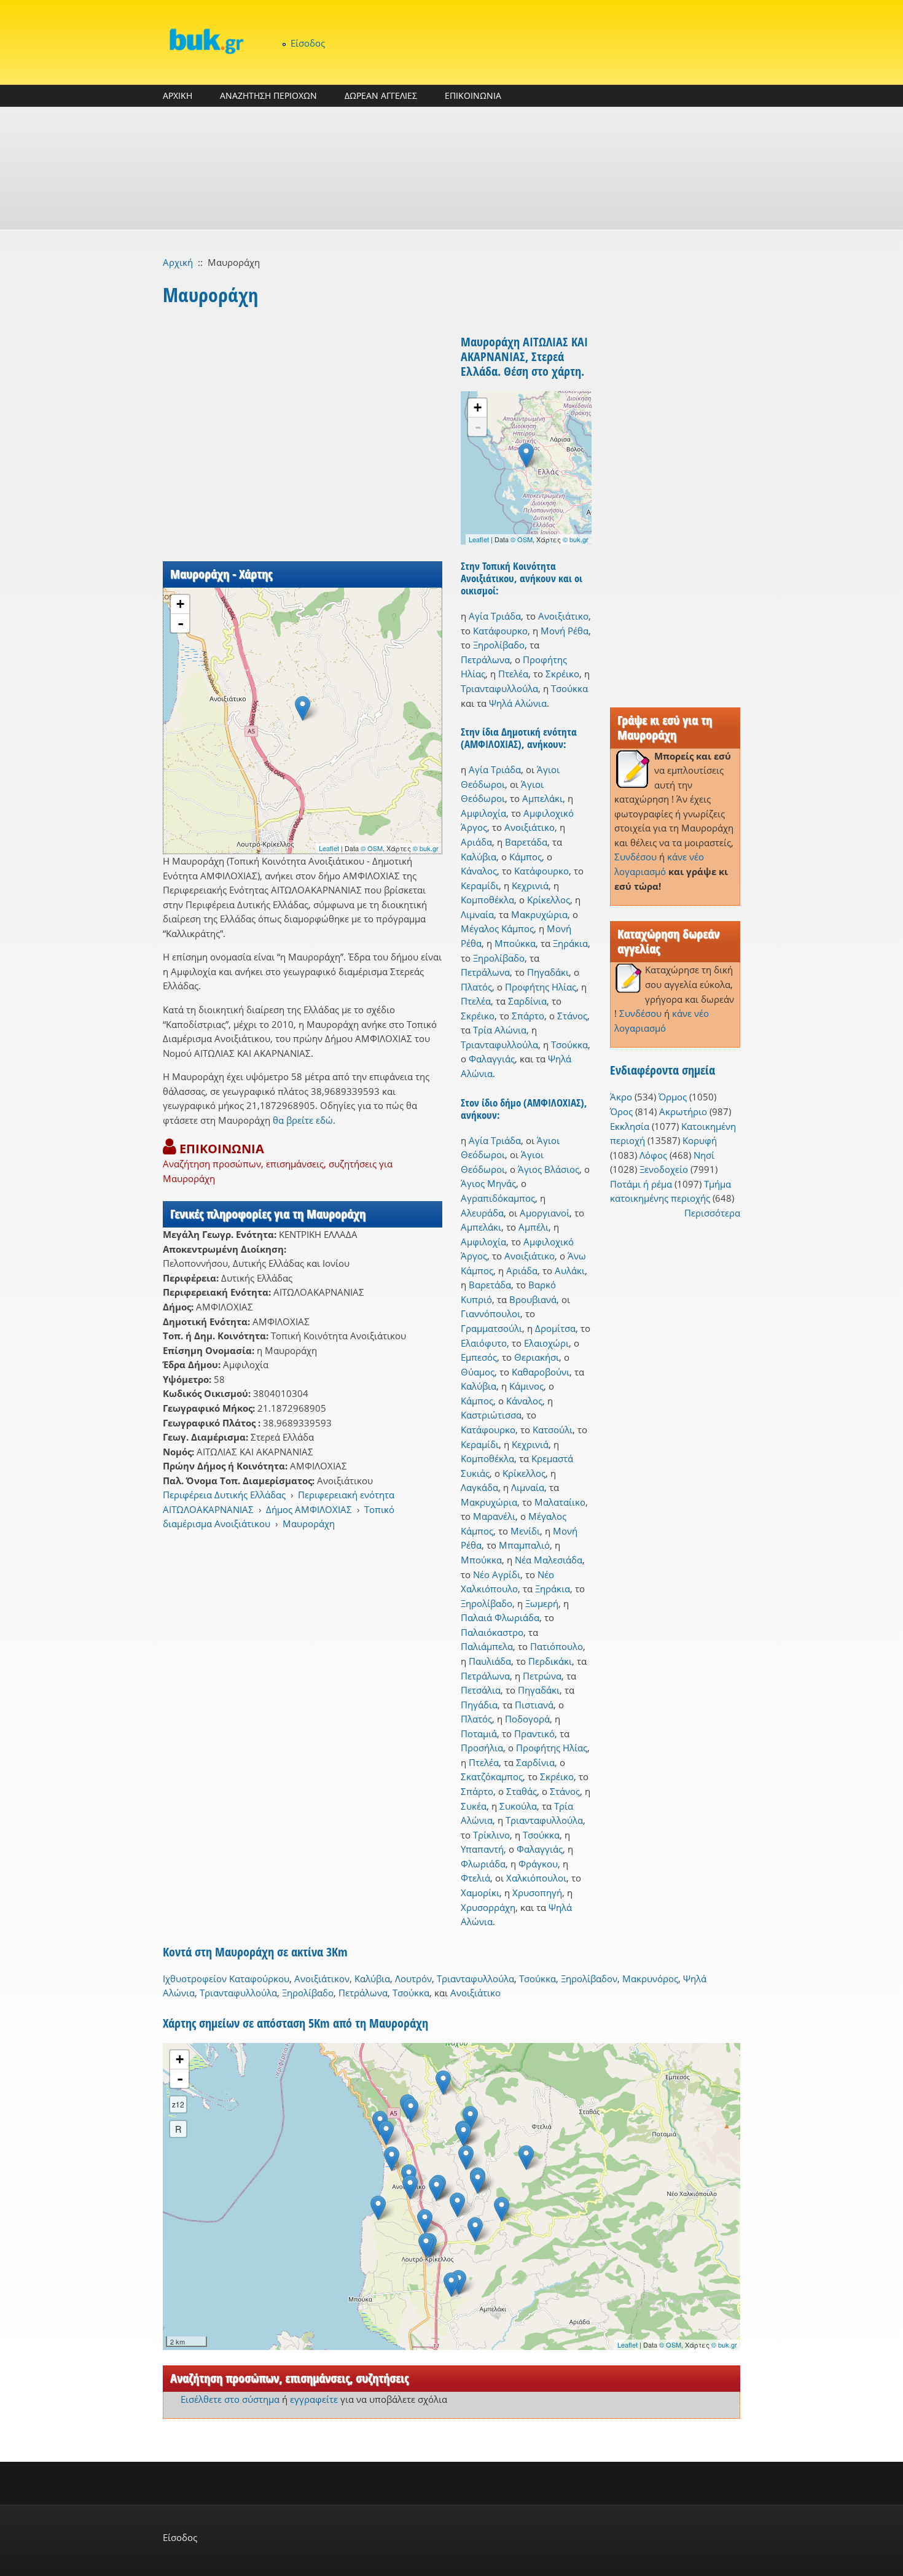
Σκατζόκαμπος (492, 1776)
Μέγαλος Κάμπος (497, 928)
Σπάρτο (528, 1016)
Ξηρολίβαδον (589, 1979)
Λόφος (653, 1155)
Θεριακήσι (537, 1357)
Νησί (704, 1155)
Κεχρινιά (530, 885)
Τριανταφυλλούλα (499, 688)
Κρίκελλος (549, 900)
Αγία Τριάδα (495, 616)
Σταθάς (522, 1791)
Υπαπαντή (482, 1849)
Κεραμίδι (480, 885)
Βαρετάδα (526, 842)
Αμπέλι (534, 1227)
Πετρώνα (542, 1676)
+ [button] (180, 604)
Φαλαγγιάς (492, 1059)
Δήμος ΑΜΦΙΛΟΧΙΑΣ (309, 1509)
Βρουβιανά (533, 1299)
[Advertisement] (451, 168)
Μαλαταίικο (560, 1502)
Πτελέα (513, 674)
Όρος (621, 1111)
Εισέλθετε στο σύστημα (230, 2399)
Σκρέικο (562, 674)
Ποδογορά (527, 1719)
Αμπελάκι (542, 798)
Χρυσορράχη (488, 1907)
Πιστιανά (534, 1705)
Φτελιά (475, 1878)
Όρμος (673, 1097)
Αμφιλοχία (483, 813)
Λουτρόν (413, 1979)
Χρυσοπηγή (537, 1893)
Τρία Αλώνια (500, 1030)
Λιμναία (477, 914)
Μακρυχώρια (539, 914)
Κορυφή (700, 1140)
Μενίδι (525, 1531)
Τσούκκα (569, 688)
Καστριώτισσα (491, 1415)
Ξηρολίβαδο (499, 645)
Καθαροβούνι (541, 1372)
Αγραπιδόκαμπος (498, 1198)
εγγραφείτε (314, 2399)
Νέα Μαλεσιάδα (549, 1560)
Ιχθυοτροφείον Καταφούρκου (226, 1979)
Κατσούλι (553, 1430)
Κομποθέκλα (487, 900)
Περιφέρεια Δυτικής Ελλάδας (224, 1495)
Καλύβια (479, 857)
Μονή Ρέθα (565, 631)
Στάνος (572, 1016)
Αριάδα (476, 842)
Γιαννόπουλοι (491, 1313)
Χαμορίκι (480, 1893)
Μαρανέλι (494, 1516)
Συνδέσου (635, 857)
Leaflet (329, 848)
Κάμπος (526, 857)
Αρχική (178, 262)
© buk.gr (426, 848)
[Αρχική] (206, 41)
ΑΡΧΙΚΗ (178, 95)
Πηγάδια (479, 1705)
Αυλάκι (570, 1270)
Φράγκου (538, 1864)
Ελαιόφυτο (484, 1343)
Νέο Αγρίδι (497, 1574)
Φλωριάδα (483, 1864)
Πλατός (476, 987)
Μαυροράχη (309, 1523)
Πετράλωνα (485, 660)
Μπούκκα (515, 943)
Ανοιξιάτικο (563, 616)
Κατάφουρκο (500, 631)
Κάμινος (526, 1386)
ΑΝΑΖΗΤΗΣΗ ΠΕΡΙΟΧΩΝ (268, 95)
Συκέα (474, 1806)
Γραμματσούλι (491, 1328)
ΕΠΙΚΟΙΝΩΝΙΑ (473, 95)
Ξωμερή (542, 1603)
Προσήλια (482, 1748)
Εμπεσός (479, 1357)
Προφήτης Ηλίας (541, 987)
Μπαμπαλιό (524, 1545)
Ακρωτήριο (683, 1111)
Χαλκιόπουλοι (536, 1878)
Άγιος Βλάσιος (549, 1169)
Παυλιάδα (490, 1661)
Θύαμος (478, 1372)
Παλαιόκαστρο (492, 1632)
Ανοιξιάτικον (322, 1979)
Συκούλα (518, 1806)
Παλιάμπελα (487, 1646)
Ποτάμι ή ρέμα (641, 1184)
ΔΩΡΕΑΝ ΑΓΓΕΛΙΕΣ (381, 95)
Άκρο (621, 1097)
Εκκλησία (630, 1126)
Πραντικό (534, 1734)
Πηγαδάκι (548, 972)
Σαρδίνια (527, 1001)
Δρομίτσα (555, 1328)
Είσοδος (308, 43)
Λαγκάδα (479, 1487)
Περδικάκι (550, 1661)
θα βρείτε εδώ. (304, 1120)
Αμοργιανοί (545, 1213)
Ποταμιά (479, 1734)
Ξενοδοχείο (664, 1169)
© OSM (372, 848)
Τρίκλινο (491, 1835)
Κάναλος (479, 871)
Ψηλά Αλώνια (518, 703)
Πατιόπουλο (557, 1646)
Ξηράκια (570, 943)
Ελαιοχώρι (546, 1343)
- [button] (181, 623)
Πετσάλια (481, 1690)
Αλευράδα (482, 1213)
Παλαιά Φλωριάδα (500, 1617)
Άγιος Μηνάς (488, 1183)
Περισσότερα (712, 1213)
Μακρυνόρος (650, 1979)
